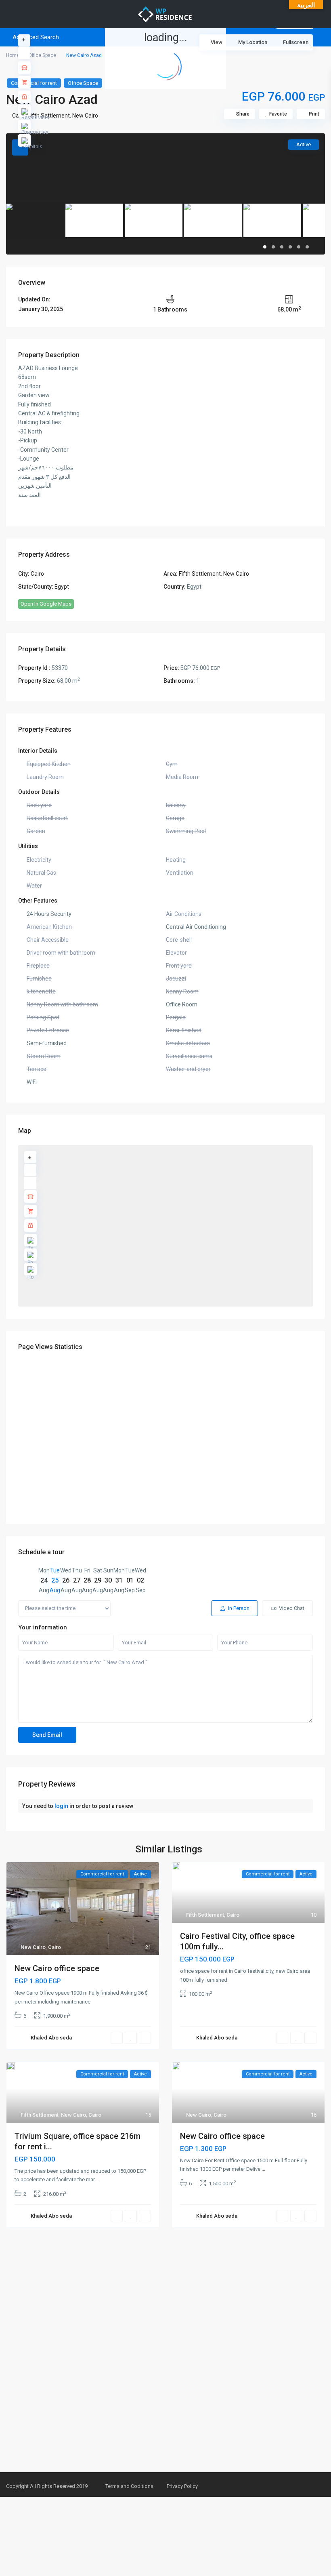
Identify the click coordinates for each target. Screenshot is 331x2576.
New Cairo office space (57, 1968)
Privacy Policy (182, 2486)
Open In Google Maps (46, 604)
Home (13, 55)
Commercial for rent (34, 83)
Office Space (42, 55)
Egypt (62, 587)
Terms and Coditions (129, 2486)
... (98, 2179)
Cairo (37, 574)
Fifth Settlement (200, 574)
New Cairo (85, 116)
